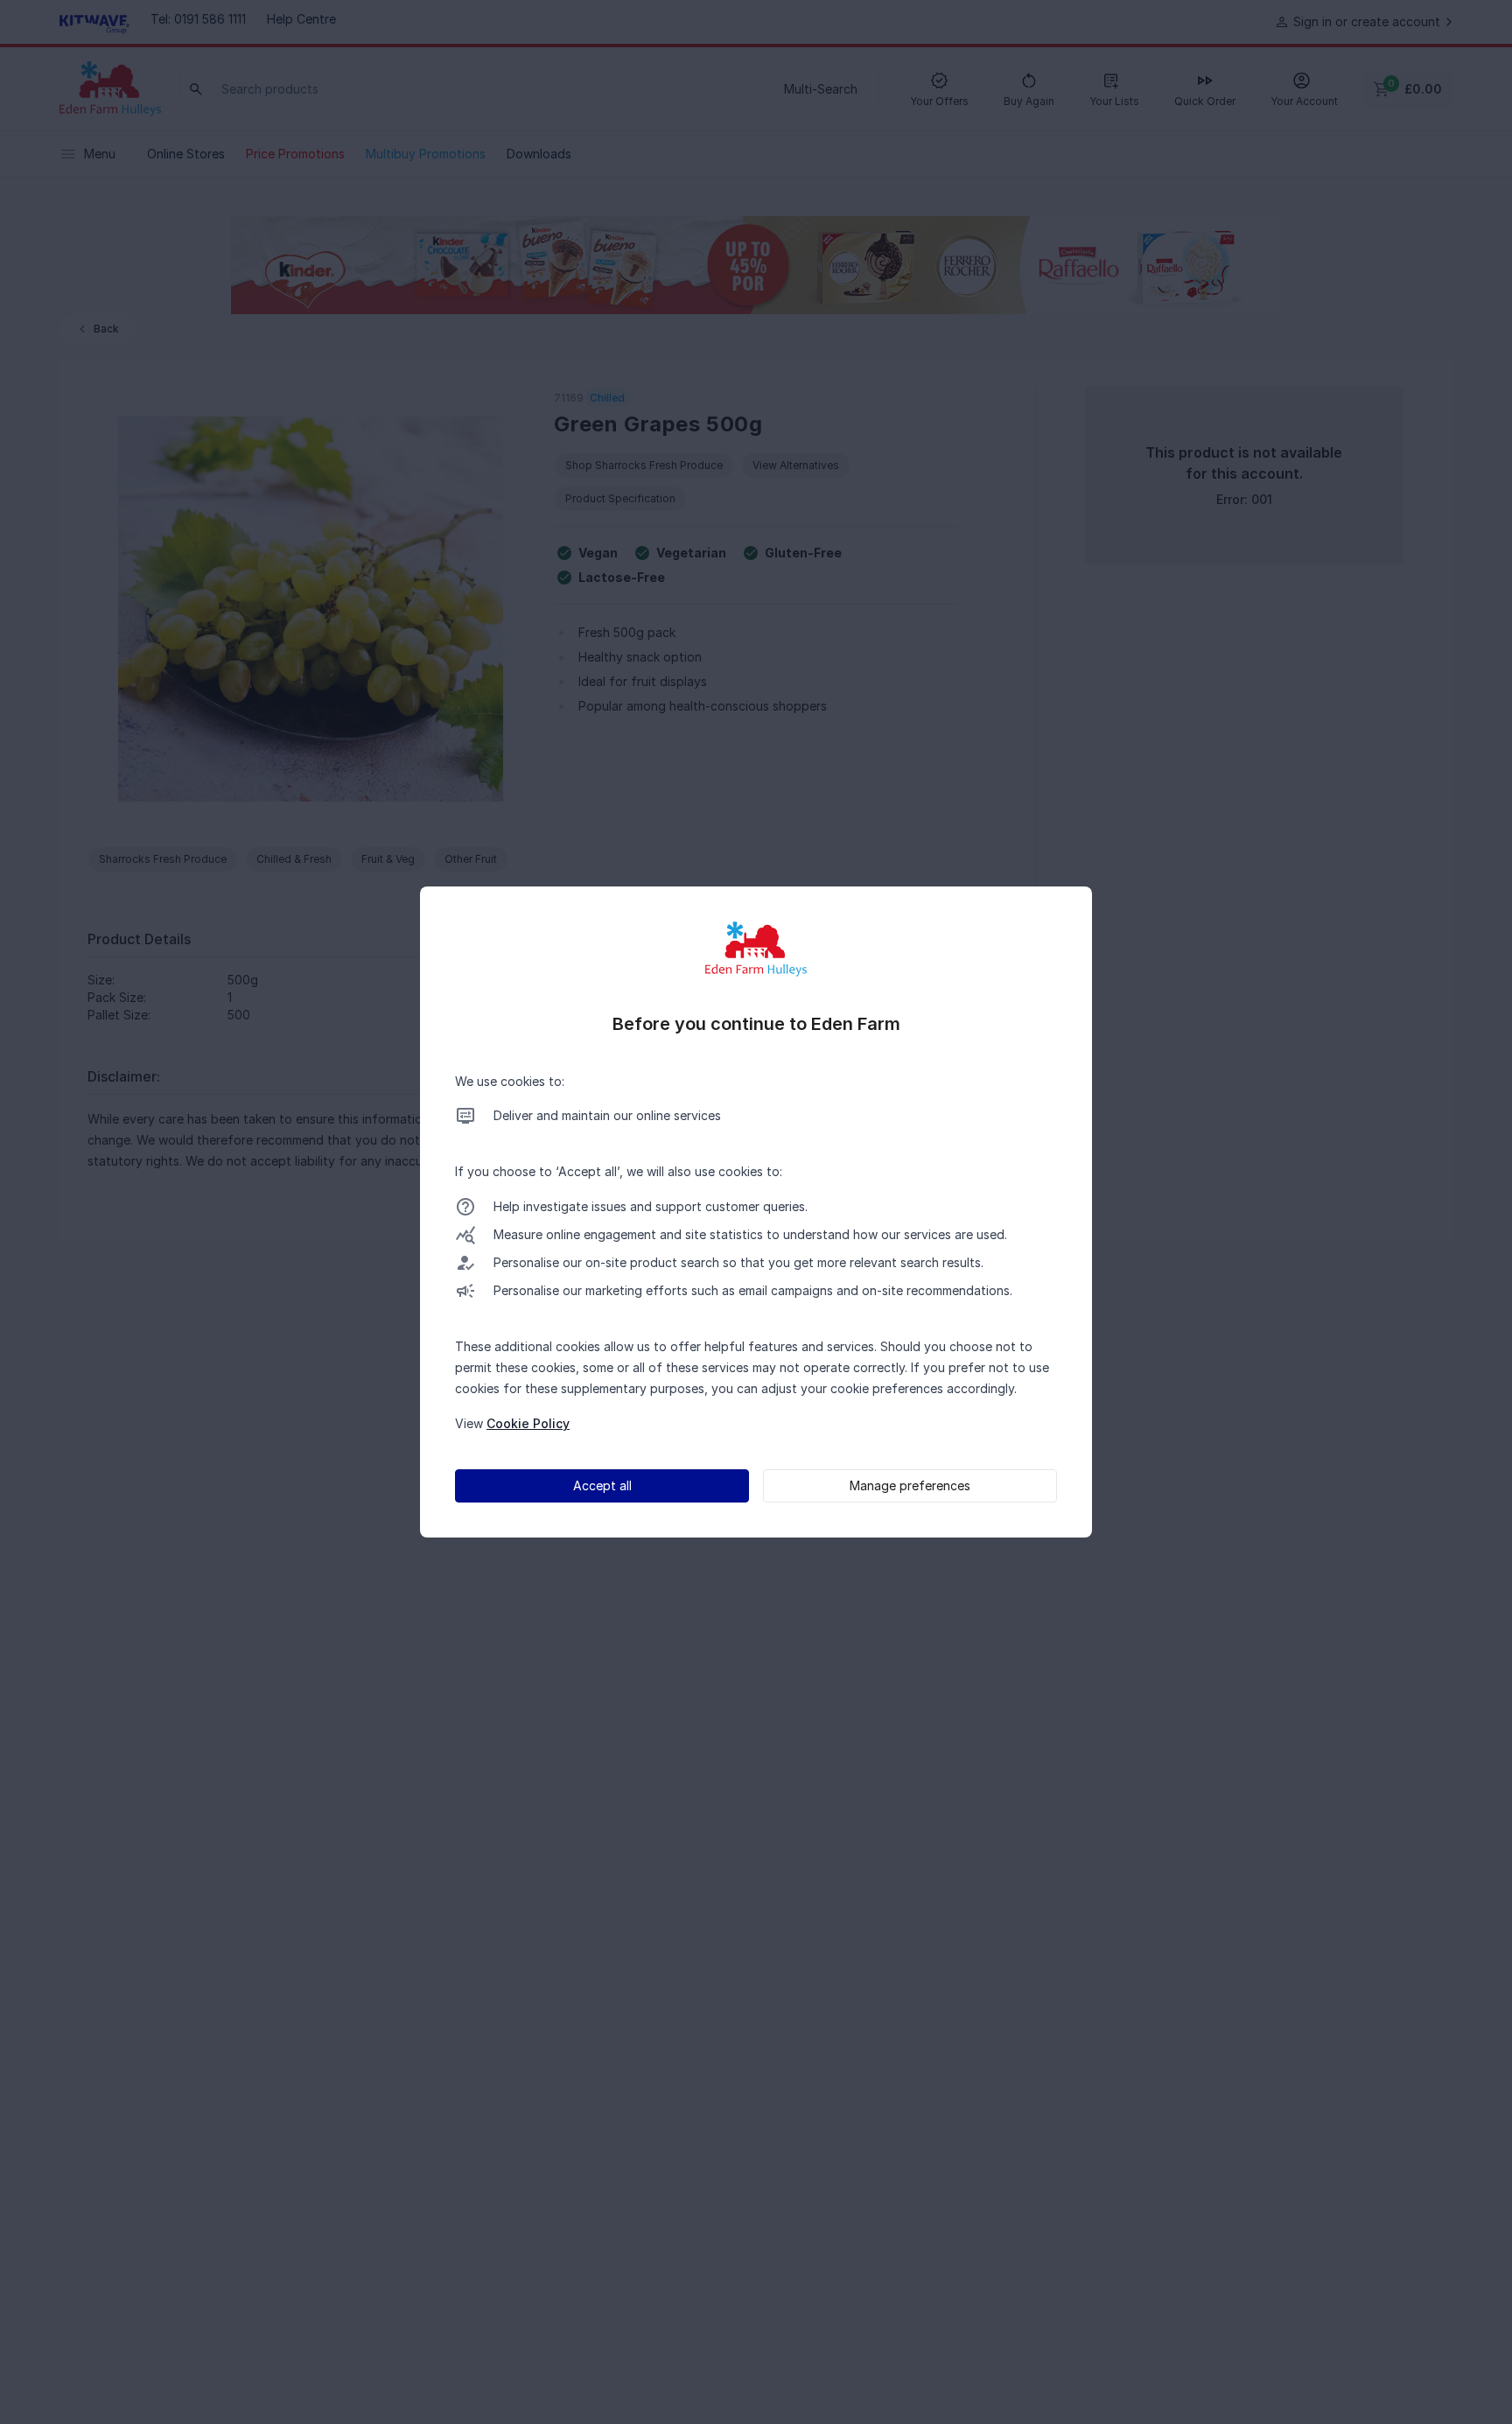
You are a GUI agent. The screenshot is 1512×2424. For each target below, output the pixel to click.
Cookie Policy (528, 1423)
